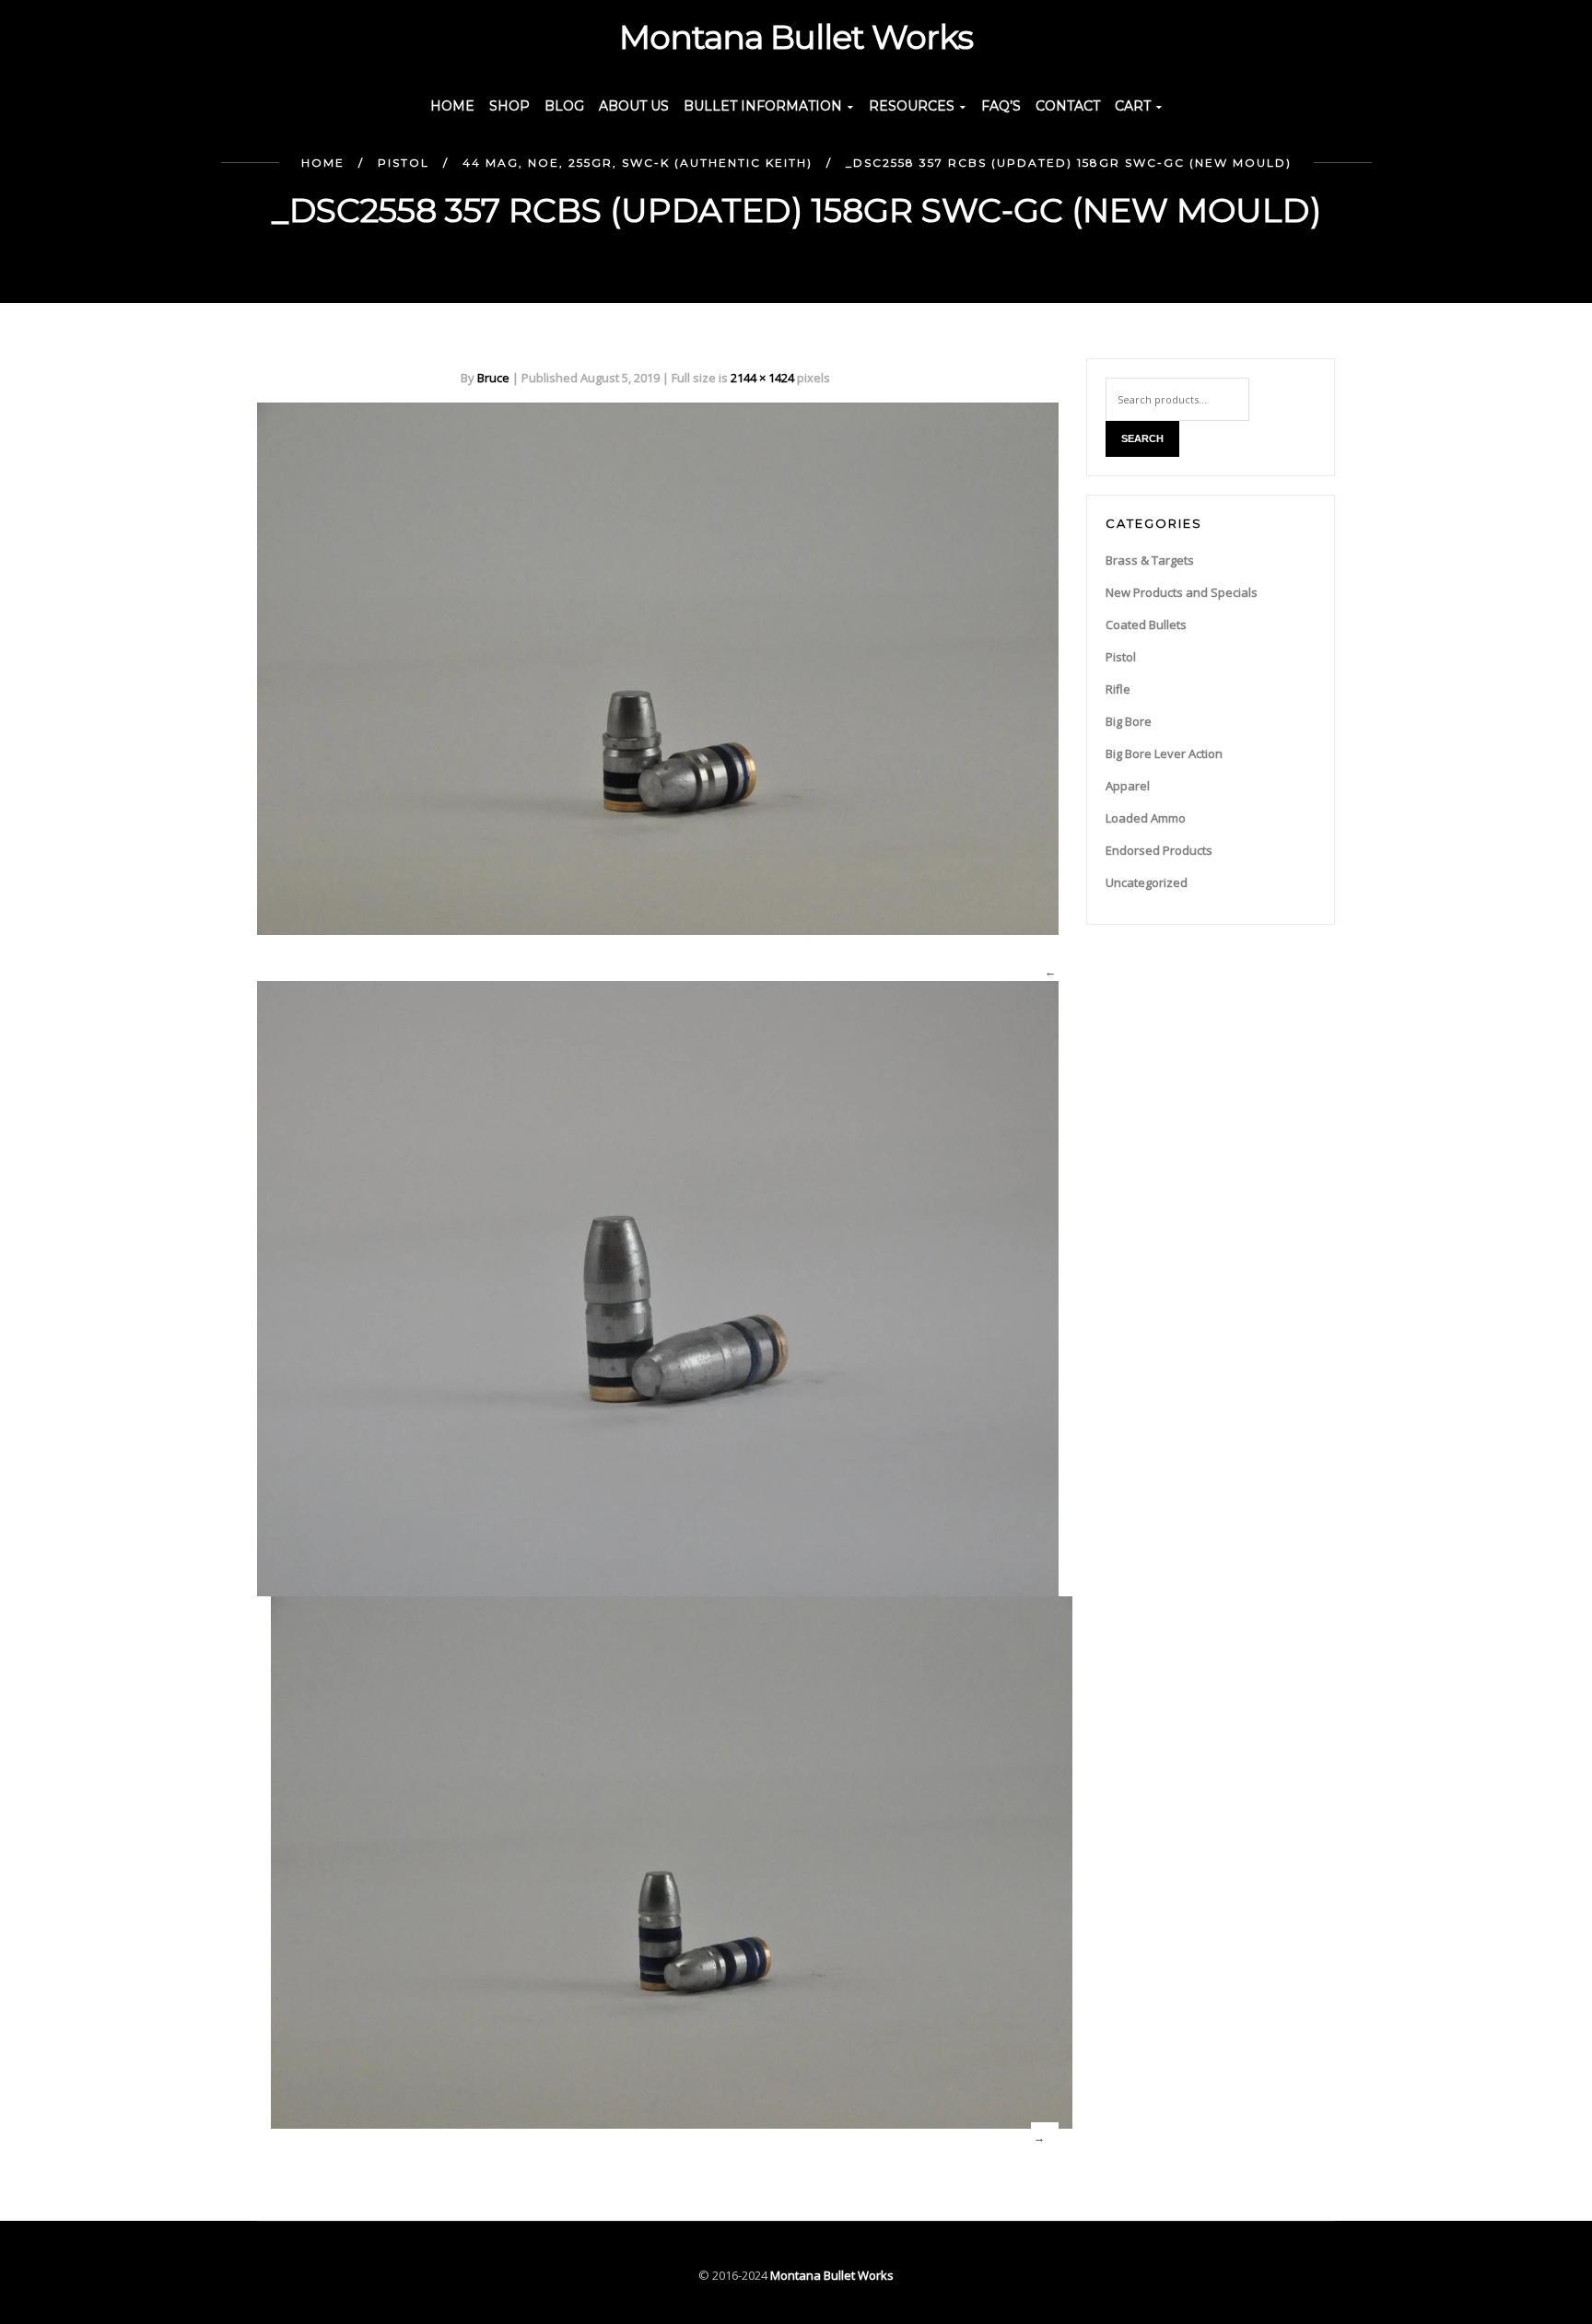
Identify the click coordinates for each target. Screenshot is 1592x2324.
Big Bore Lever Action (1164, 753)
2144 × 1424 (762, 378)
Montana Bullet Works (832, 2275)
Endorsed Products (1159, 850)
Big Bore (1129, 721)
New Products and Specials (1182, 592)
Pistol (404, 163)
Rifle (1118, 689)
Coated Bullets (1146, 625)
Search (1142, 438)
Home (323, 163)
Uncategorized (1147, 882)
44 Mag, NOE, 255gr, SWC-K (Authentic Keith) (638, 163)
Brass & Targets (1150, 560)
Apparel (1128, 786)
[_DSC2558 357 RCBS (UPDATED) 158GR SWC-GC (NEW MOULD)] (658, 667)
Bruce (493, 378)
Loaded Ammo (1146, 818)
